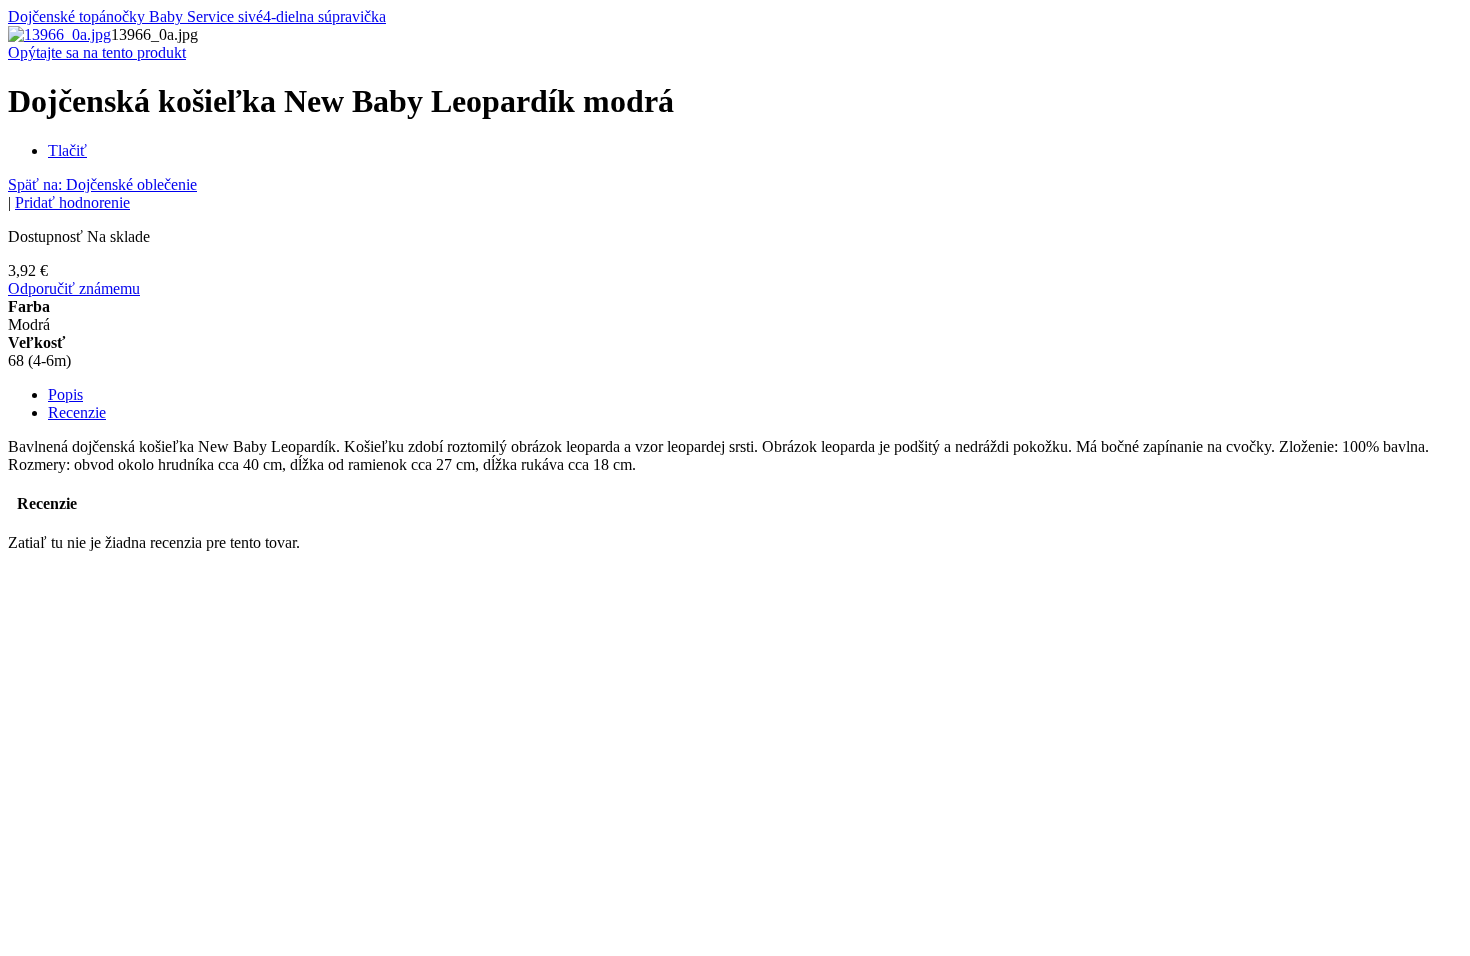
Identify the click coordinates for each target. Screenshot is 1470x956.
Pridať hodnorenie (72, 202)
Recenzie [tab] (77, 412)
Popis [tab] (65, 394)
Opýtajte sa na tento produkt (97, 52)
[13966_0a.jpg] (59, 34)
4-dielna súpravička (324, 16)
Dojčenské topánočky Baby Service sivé (135, 16)
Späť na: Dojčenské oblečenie (102, 184)
